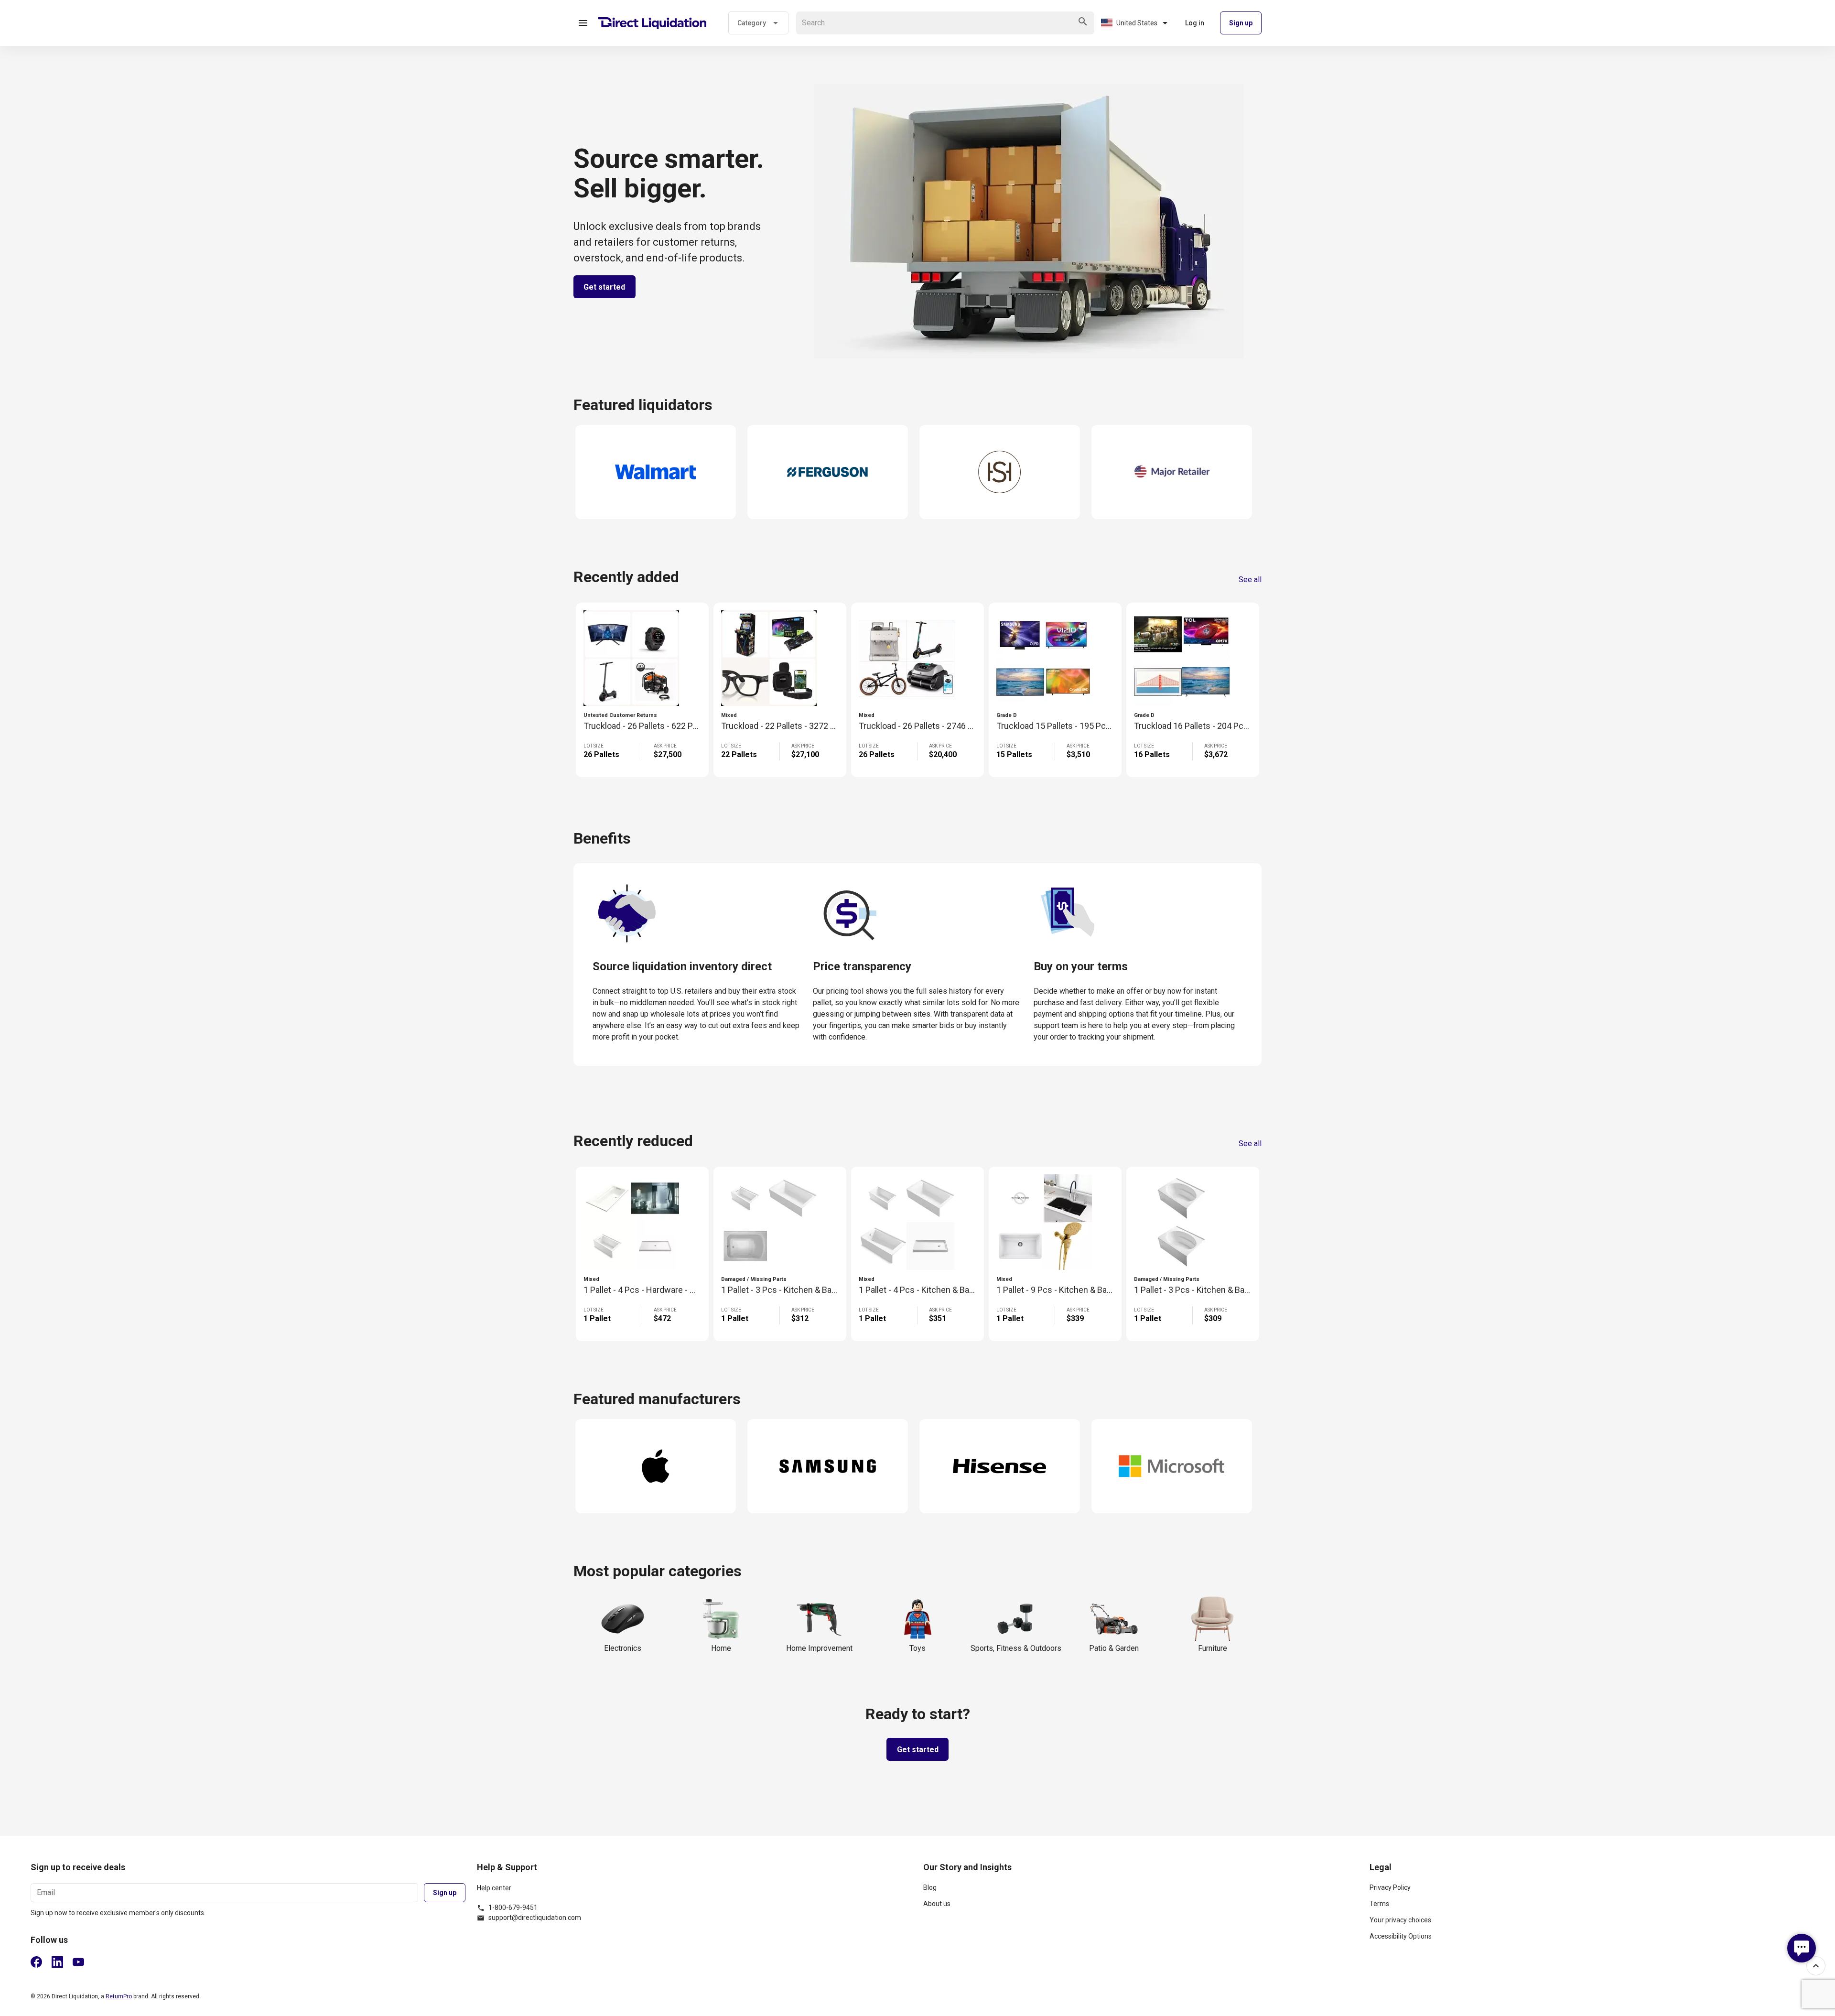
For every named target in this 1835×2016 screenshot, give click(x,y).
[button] (583, 23)
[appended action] (1083, 22)
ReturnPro (119, 1996)
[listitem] (1141, 1891)
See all (1250, 580)
